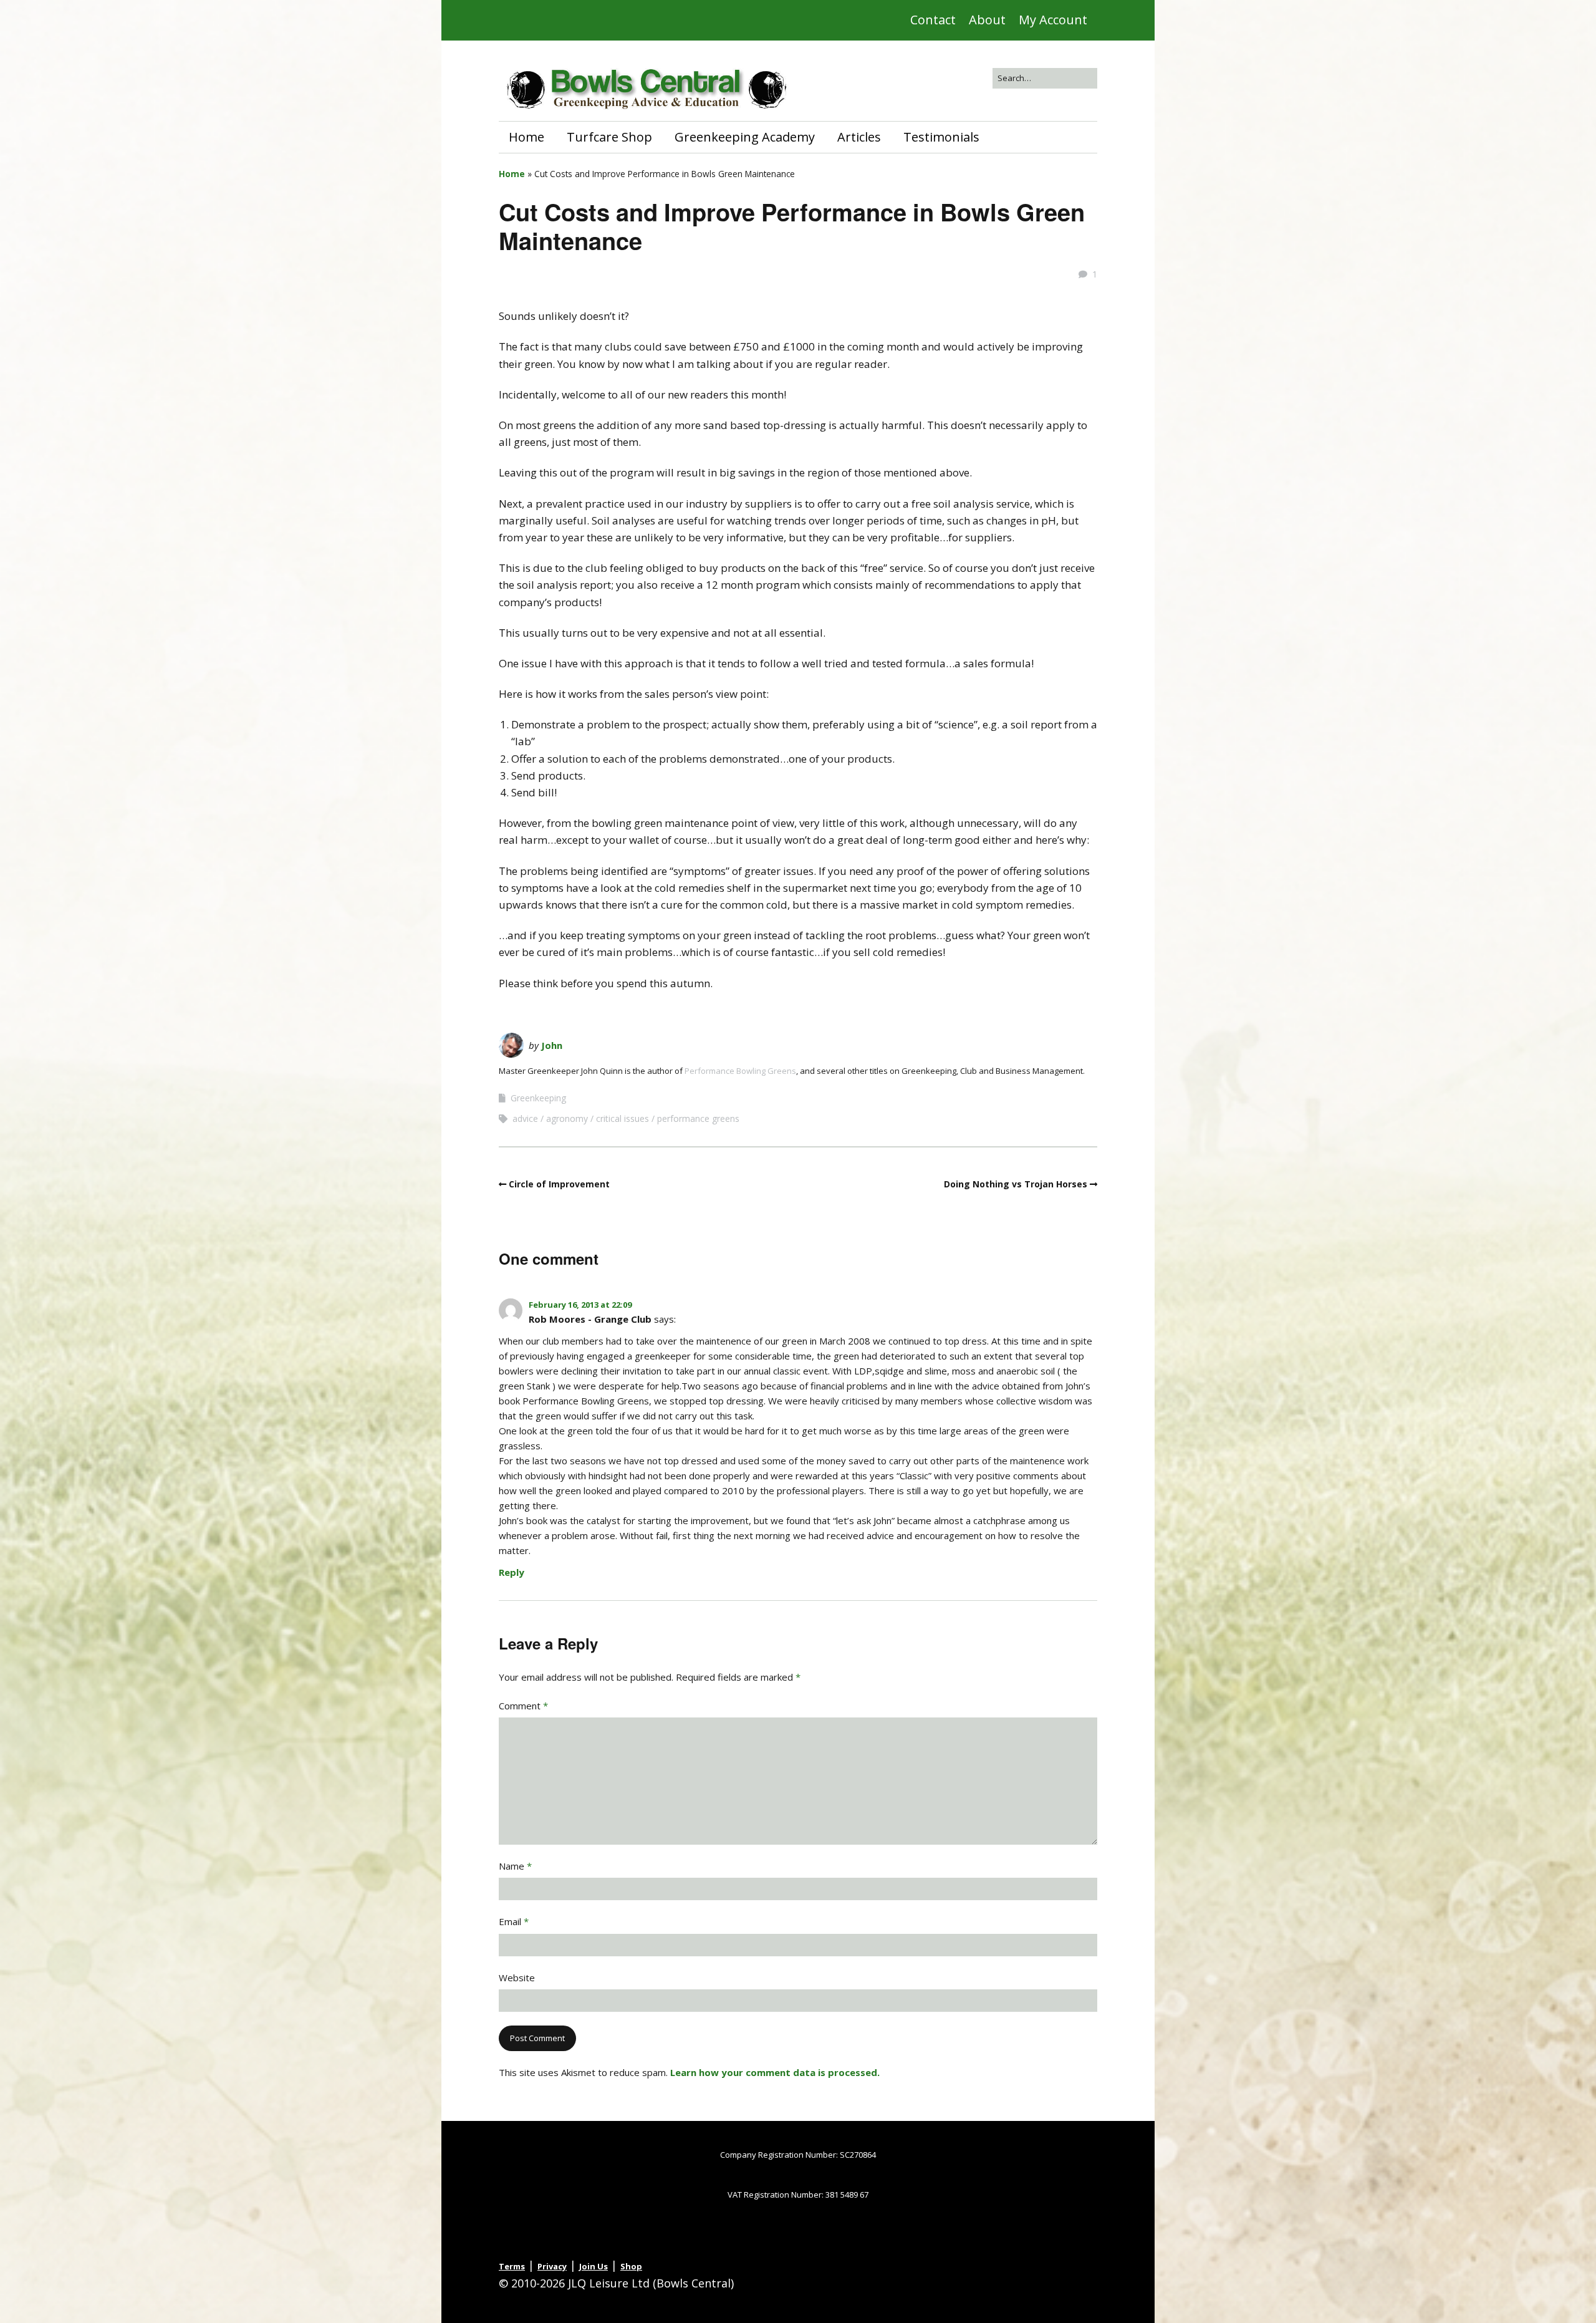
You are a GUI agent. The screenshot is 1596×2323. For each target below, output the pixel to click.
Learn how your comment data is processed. (775, 2072)
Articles (859, 137)
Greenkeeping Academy (745, 137)
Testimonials (941, 137)
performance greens (698, 1118)
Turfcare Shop (609, 137)
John (552, 1045)
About (987, 20)
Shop (631, 2266)
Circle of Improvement (559, 1184)
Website (517, 1978)
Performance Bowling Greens (740, 1071)
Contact (933, 20)
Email (514, 1921)
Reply (512, 1572)
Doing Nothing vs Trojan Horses (1016, 1184)
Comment (523, 1706)
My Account (1053, 20)
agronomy (567, 1118)
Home (526, 137)
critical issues (623, 1118)
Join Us (594, 2266)
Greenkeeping (538, 1098)
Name (515, 1866)
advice (525, 1118)
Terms (512, 2266)
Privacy (552, 2266)
